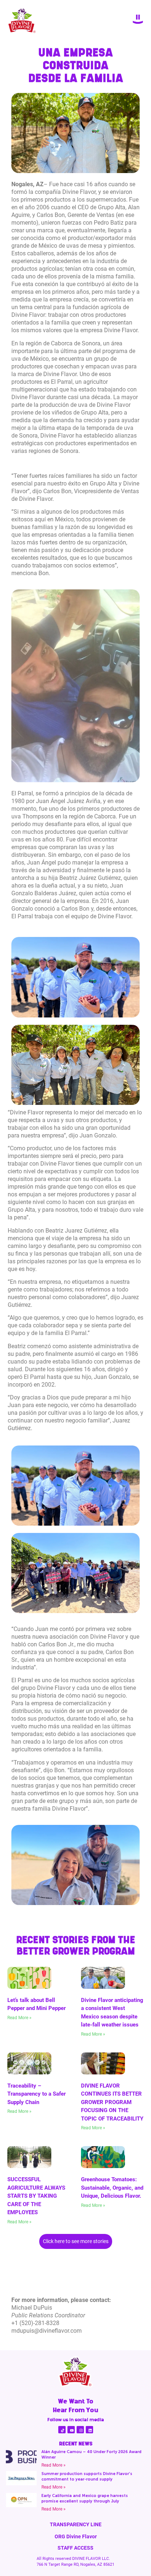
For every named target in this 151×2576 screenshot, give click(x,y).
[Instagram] (80, 2430)
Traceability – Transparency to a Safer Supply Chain (36, 2094)
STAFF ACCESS (75, 2548)
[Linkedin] (89, 2430)
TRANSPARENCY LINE (76, 2524)
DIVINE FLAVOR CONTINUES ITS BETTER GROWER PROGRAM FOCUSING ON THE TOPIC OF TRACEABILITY (112, 2102)
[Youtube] (71, 2430)
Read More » (19, 2018)
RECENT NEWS (76, 2444)
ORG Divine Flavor (76, 2536)
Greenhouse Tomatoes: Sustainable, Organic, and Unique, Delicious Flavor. (112, 2188)
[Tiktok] (62, 2430)
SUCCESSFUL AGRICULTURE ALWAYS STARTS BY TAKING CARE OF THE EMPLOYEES (36, 2196)
